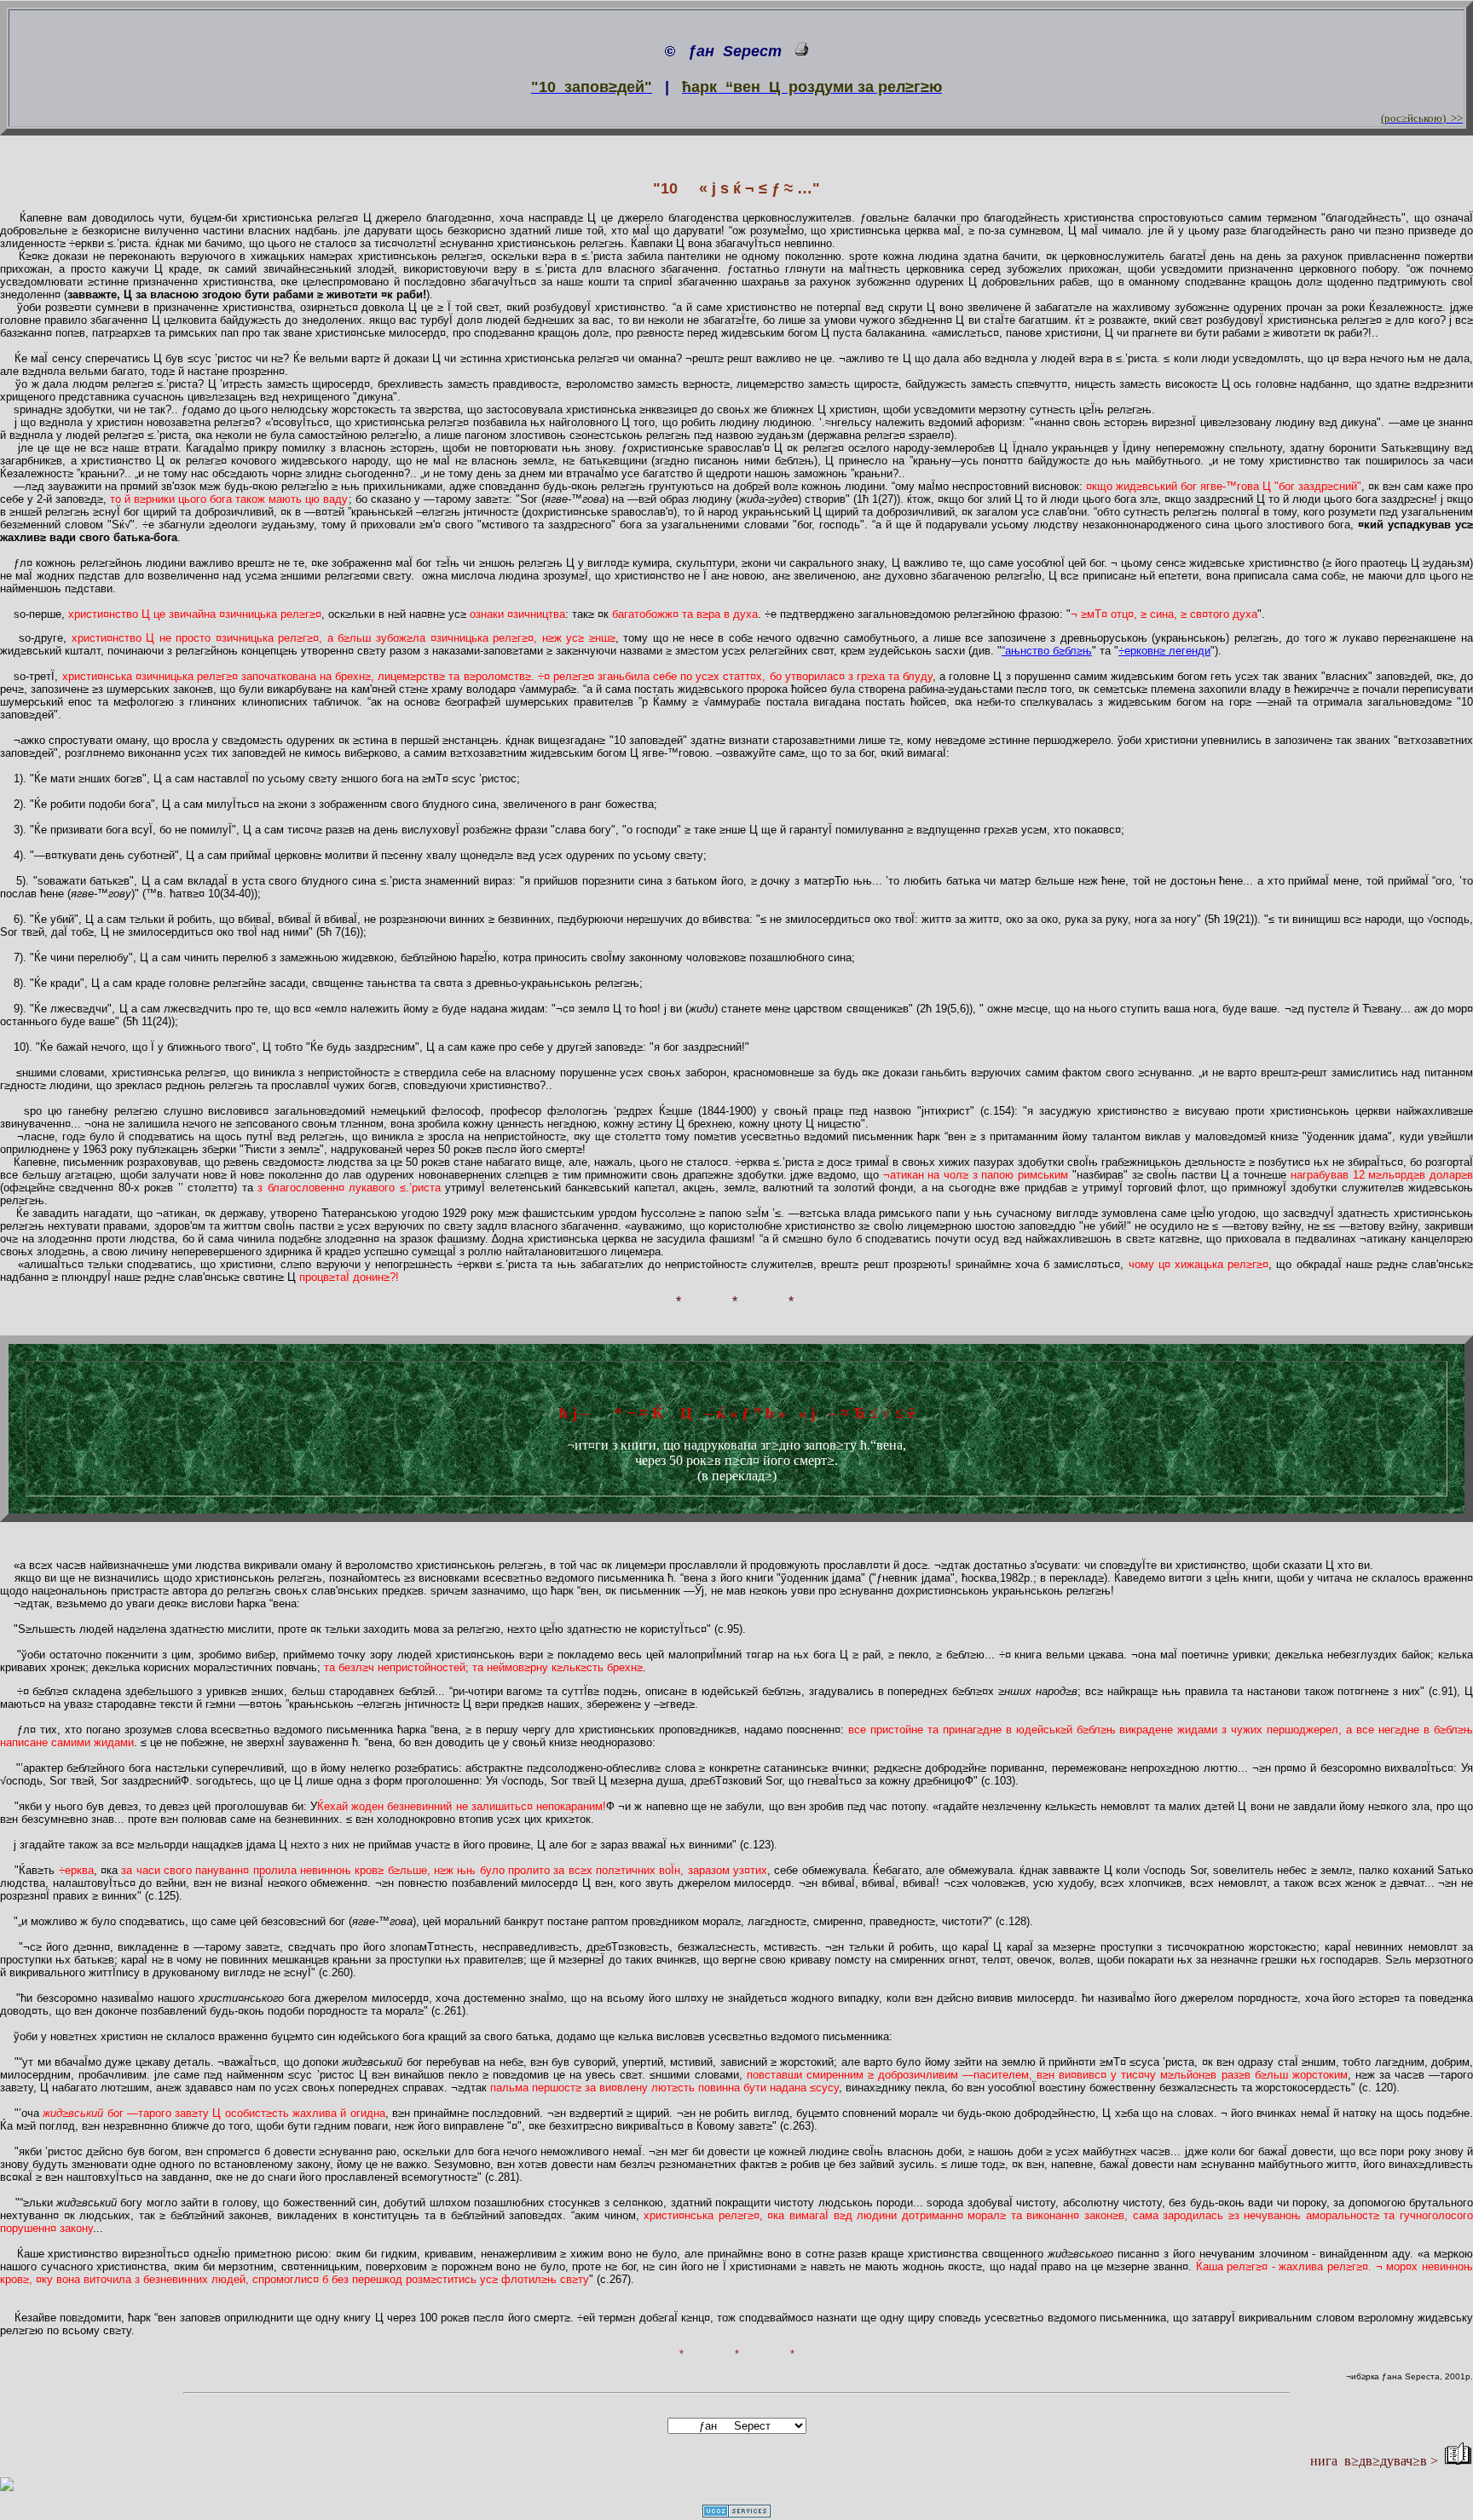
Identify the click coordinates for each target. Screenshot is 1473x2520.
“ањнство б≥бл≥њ (1047, 651)
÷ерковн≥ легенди (1164, 651)
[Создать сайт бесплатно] (736, 2513)
